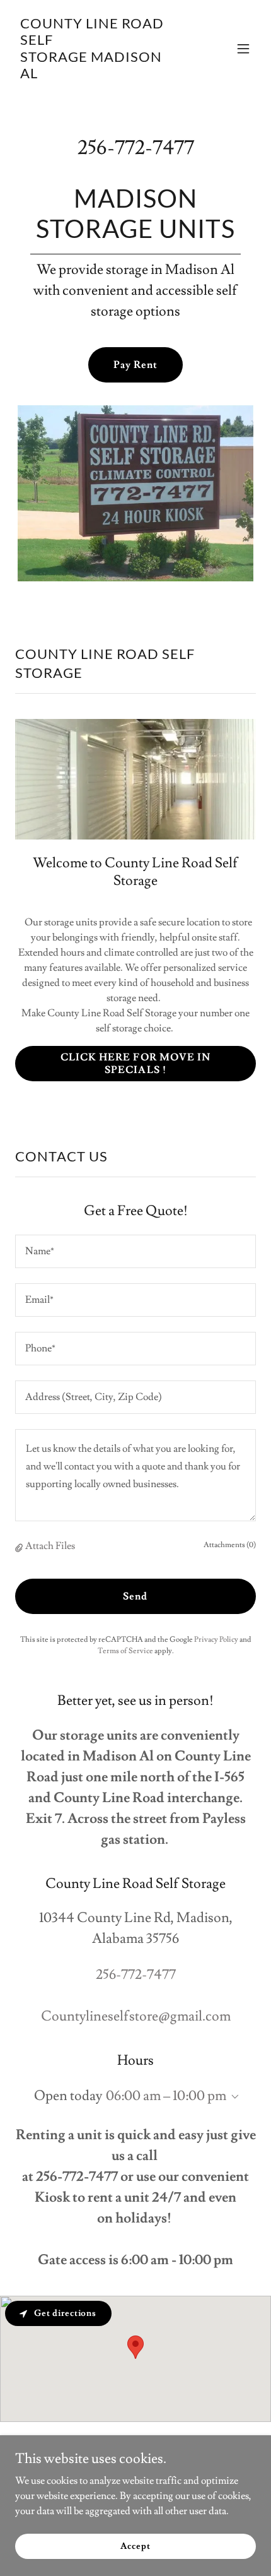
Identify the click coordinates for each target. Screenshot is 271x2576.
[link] (99, 75)
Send (135, 1596)
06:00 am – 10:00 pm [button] (166, 2096)
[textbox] (135, 1251)
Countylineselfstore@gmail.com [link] (136, 2016)
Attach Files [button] (50, 1546)
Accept (135, 2546)
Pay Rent (135, 365)
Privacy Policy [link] (216, 1640)
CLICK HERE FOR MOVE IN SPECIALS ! (135, 1064)
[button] (243, 49)
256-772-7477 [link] (136, 148)
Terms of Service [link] (125, 1651)
